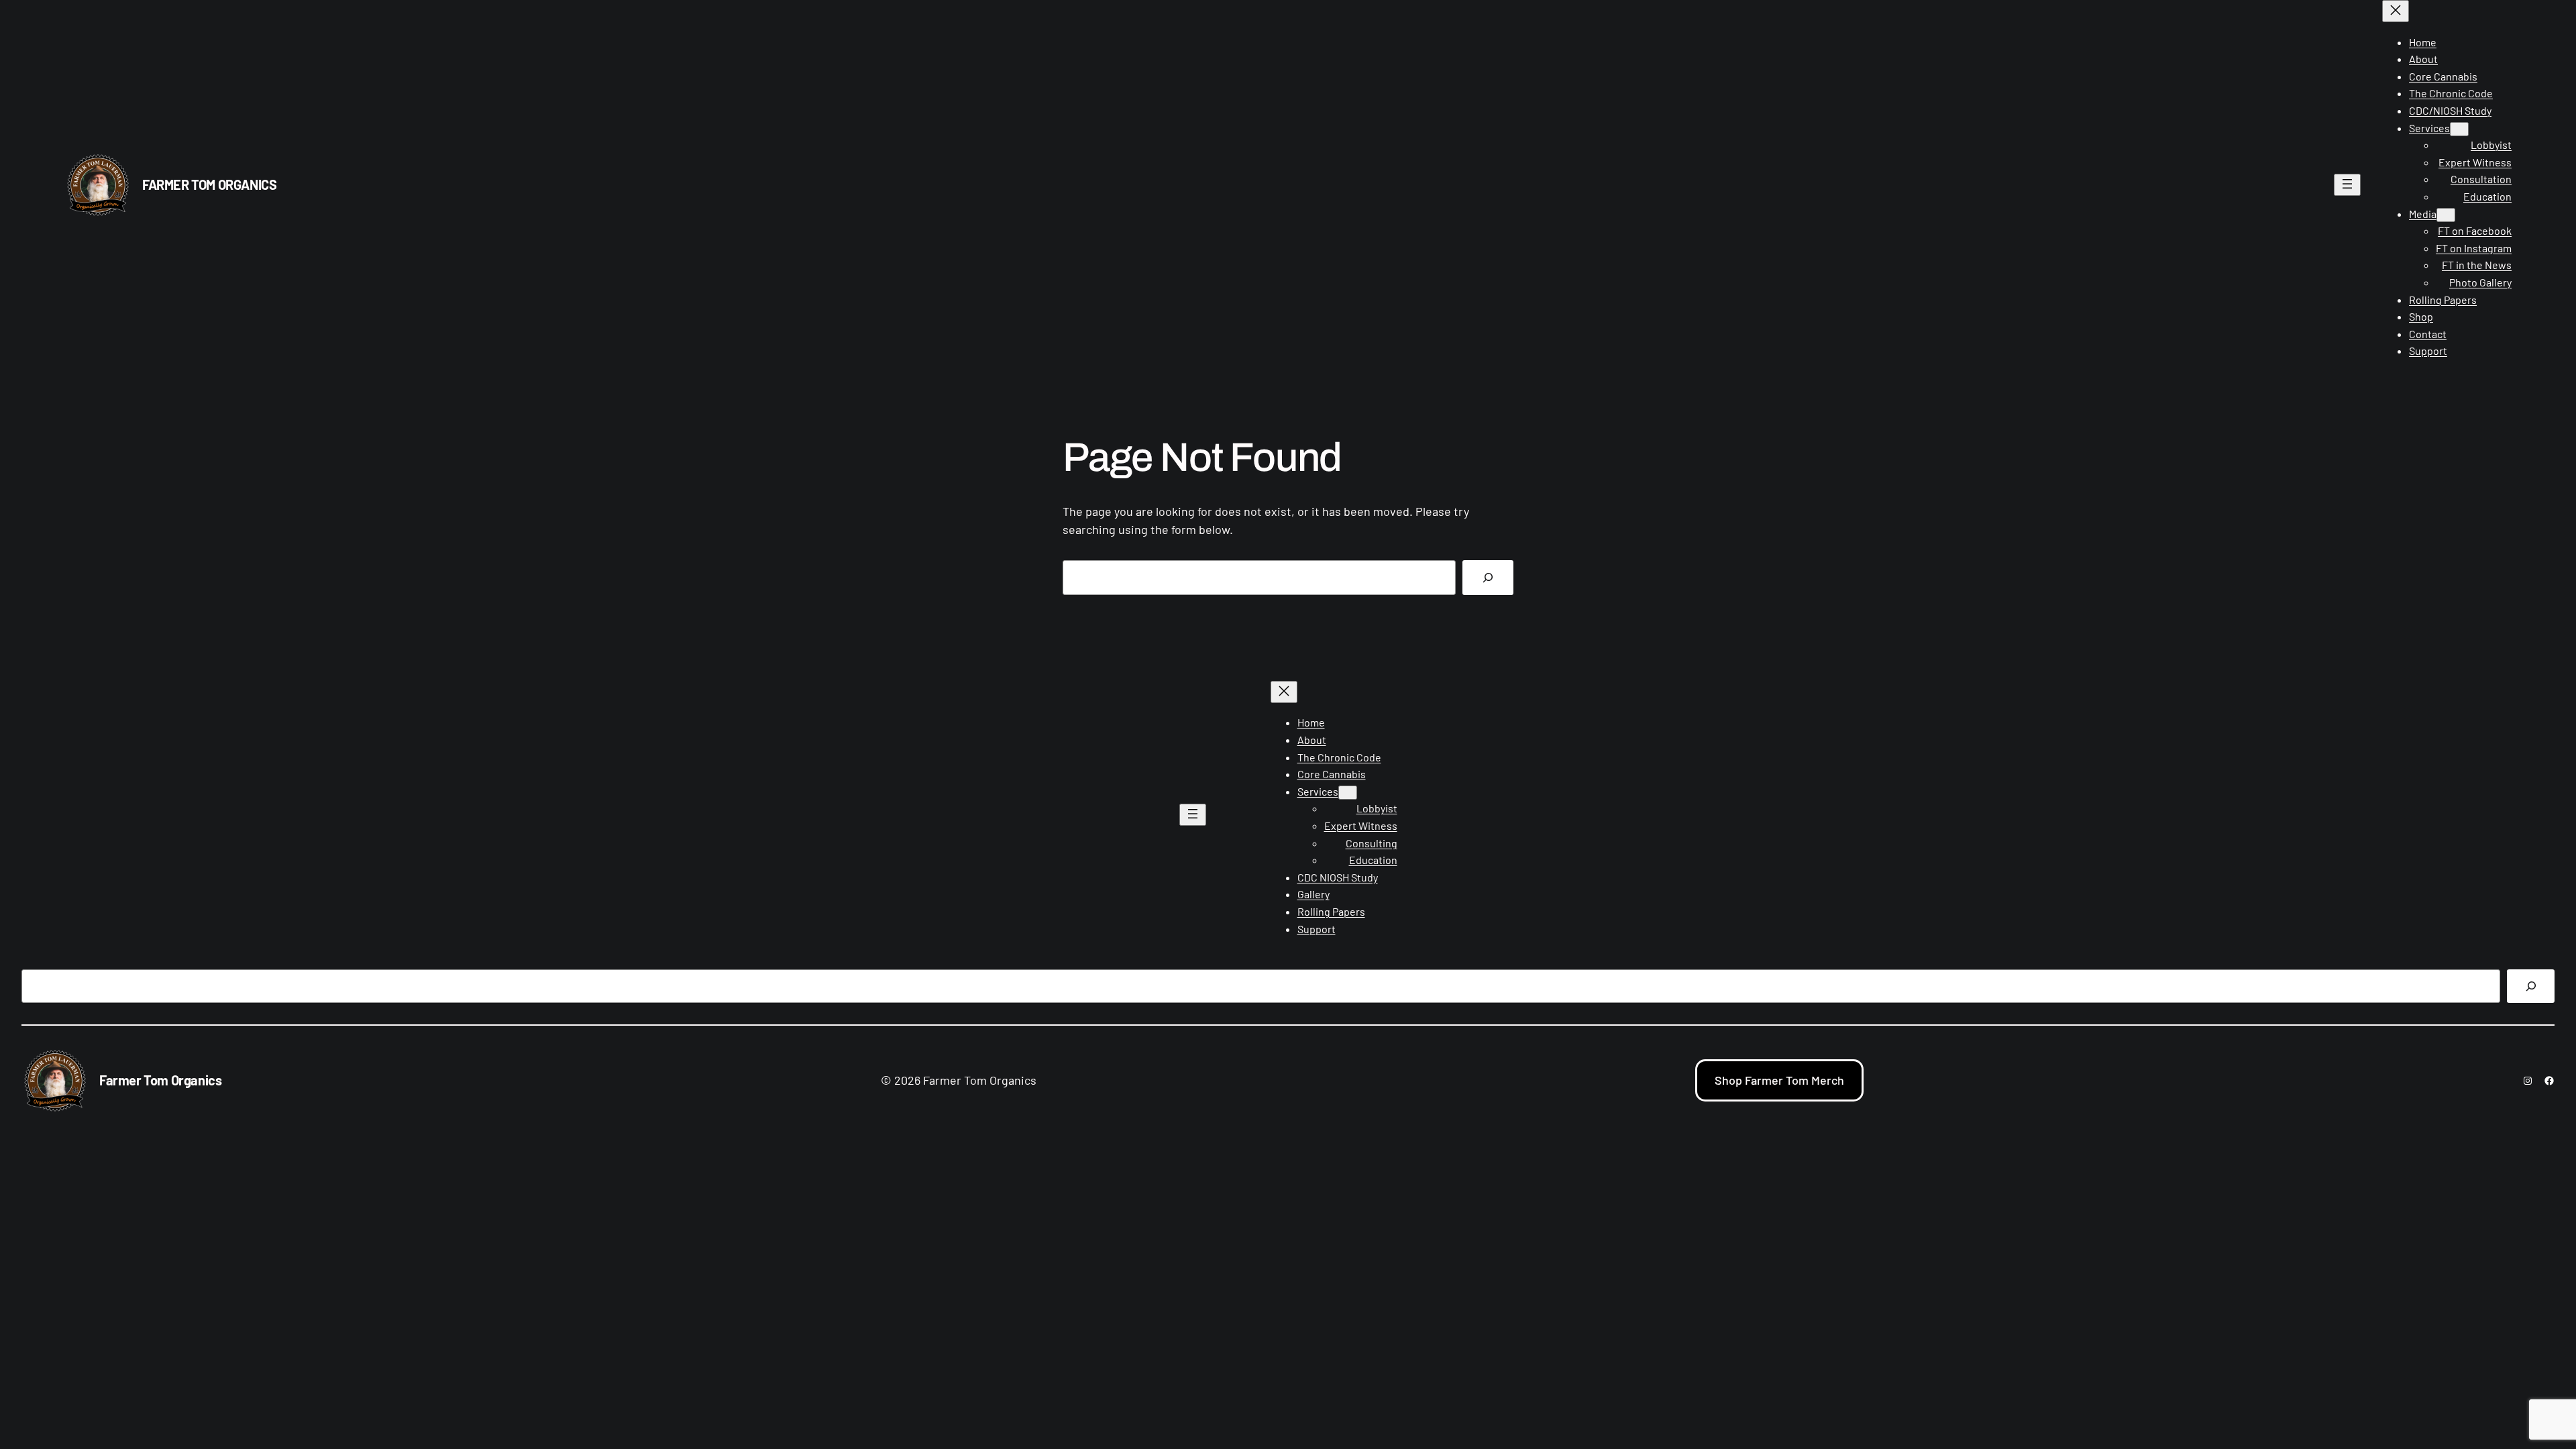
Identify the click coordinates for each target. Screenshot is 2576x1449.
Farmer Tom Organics (209, 184)
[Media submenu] (2446, 215)
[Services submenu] (2459, 129)
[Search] (1488, 578)
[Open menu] (2347, 185)
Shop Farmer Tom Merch (1779, 1080)
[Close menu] (2396, 11)
